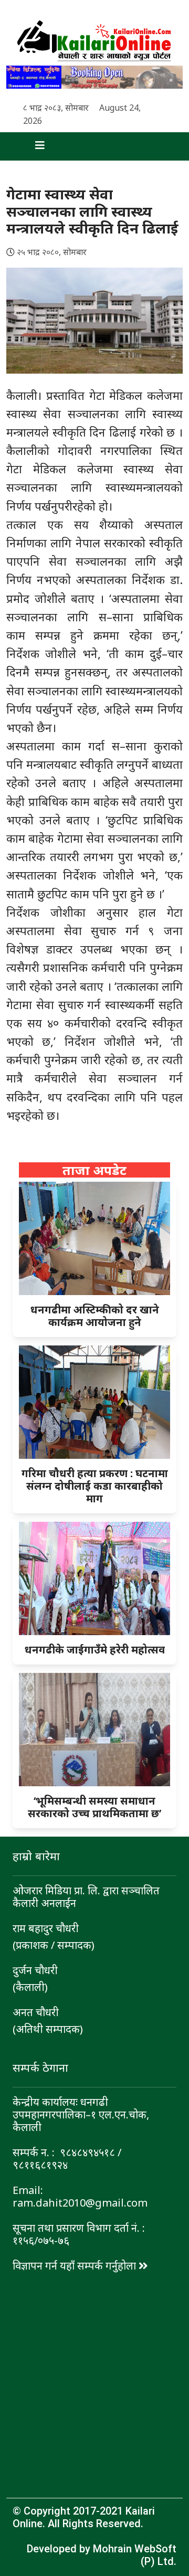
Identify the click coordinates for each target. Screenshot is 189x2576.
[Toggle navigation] (31, 146)
